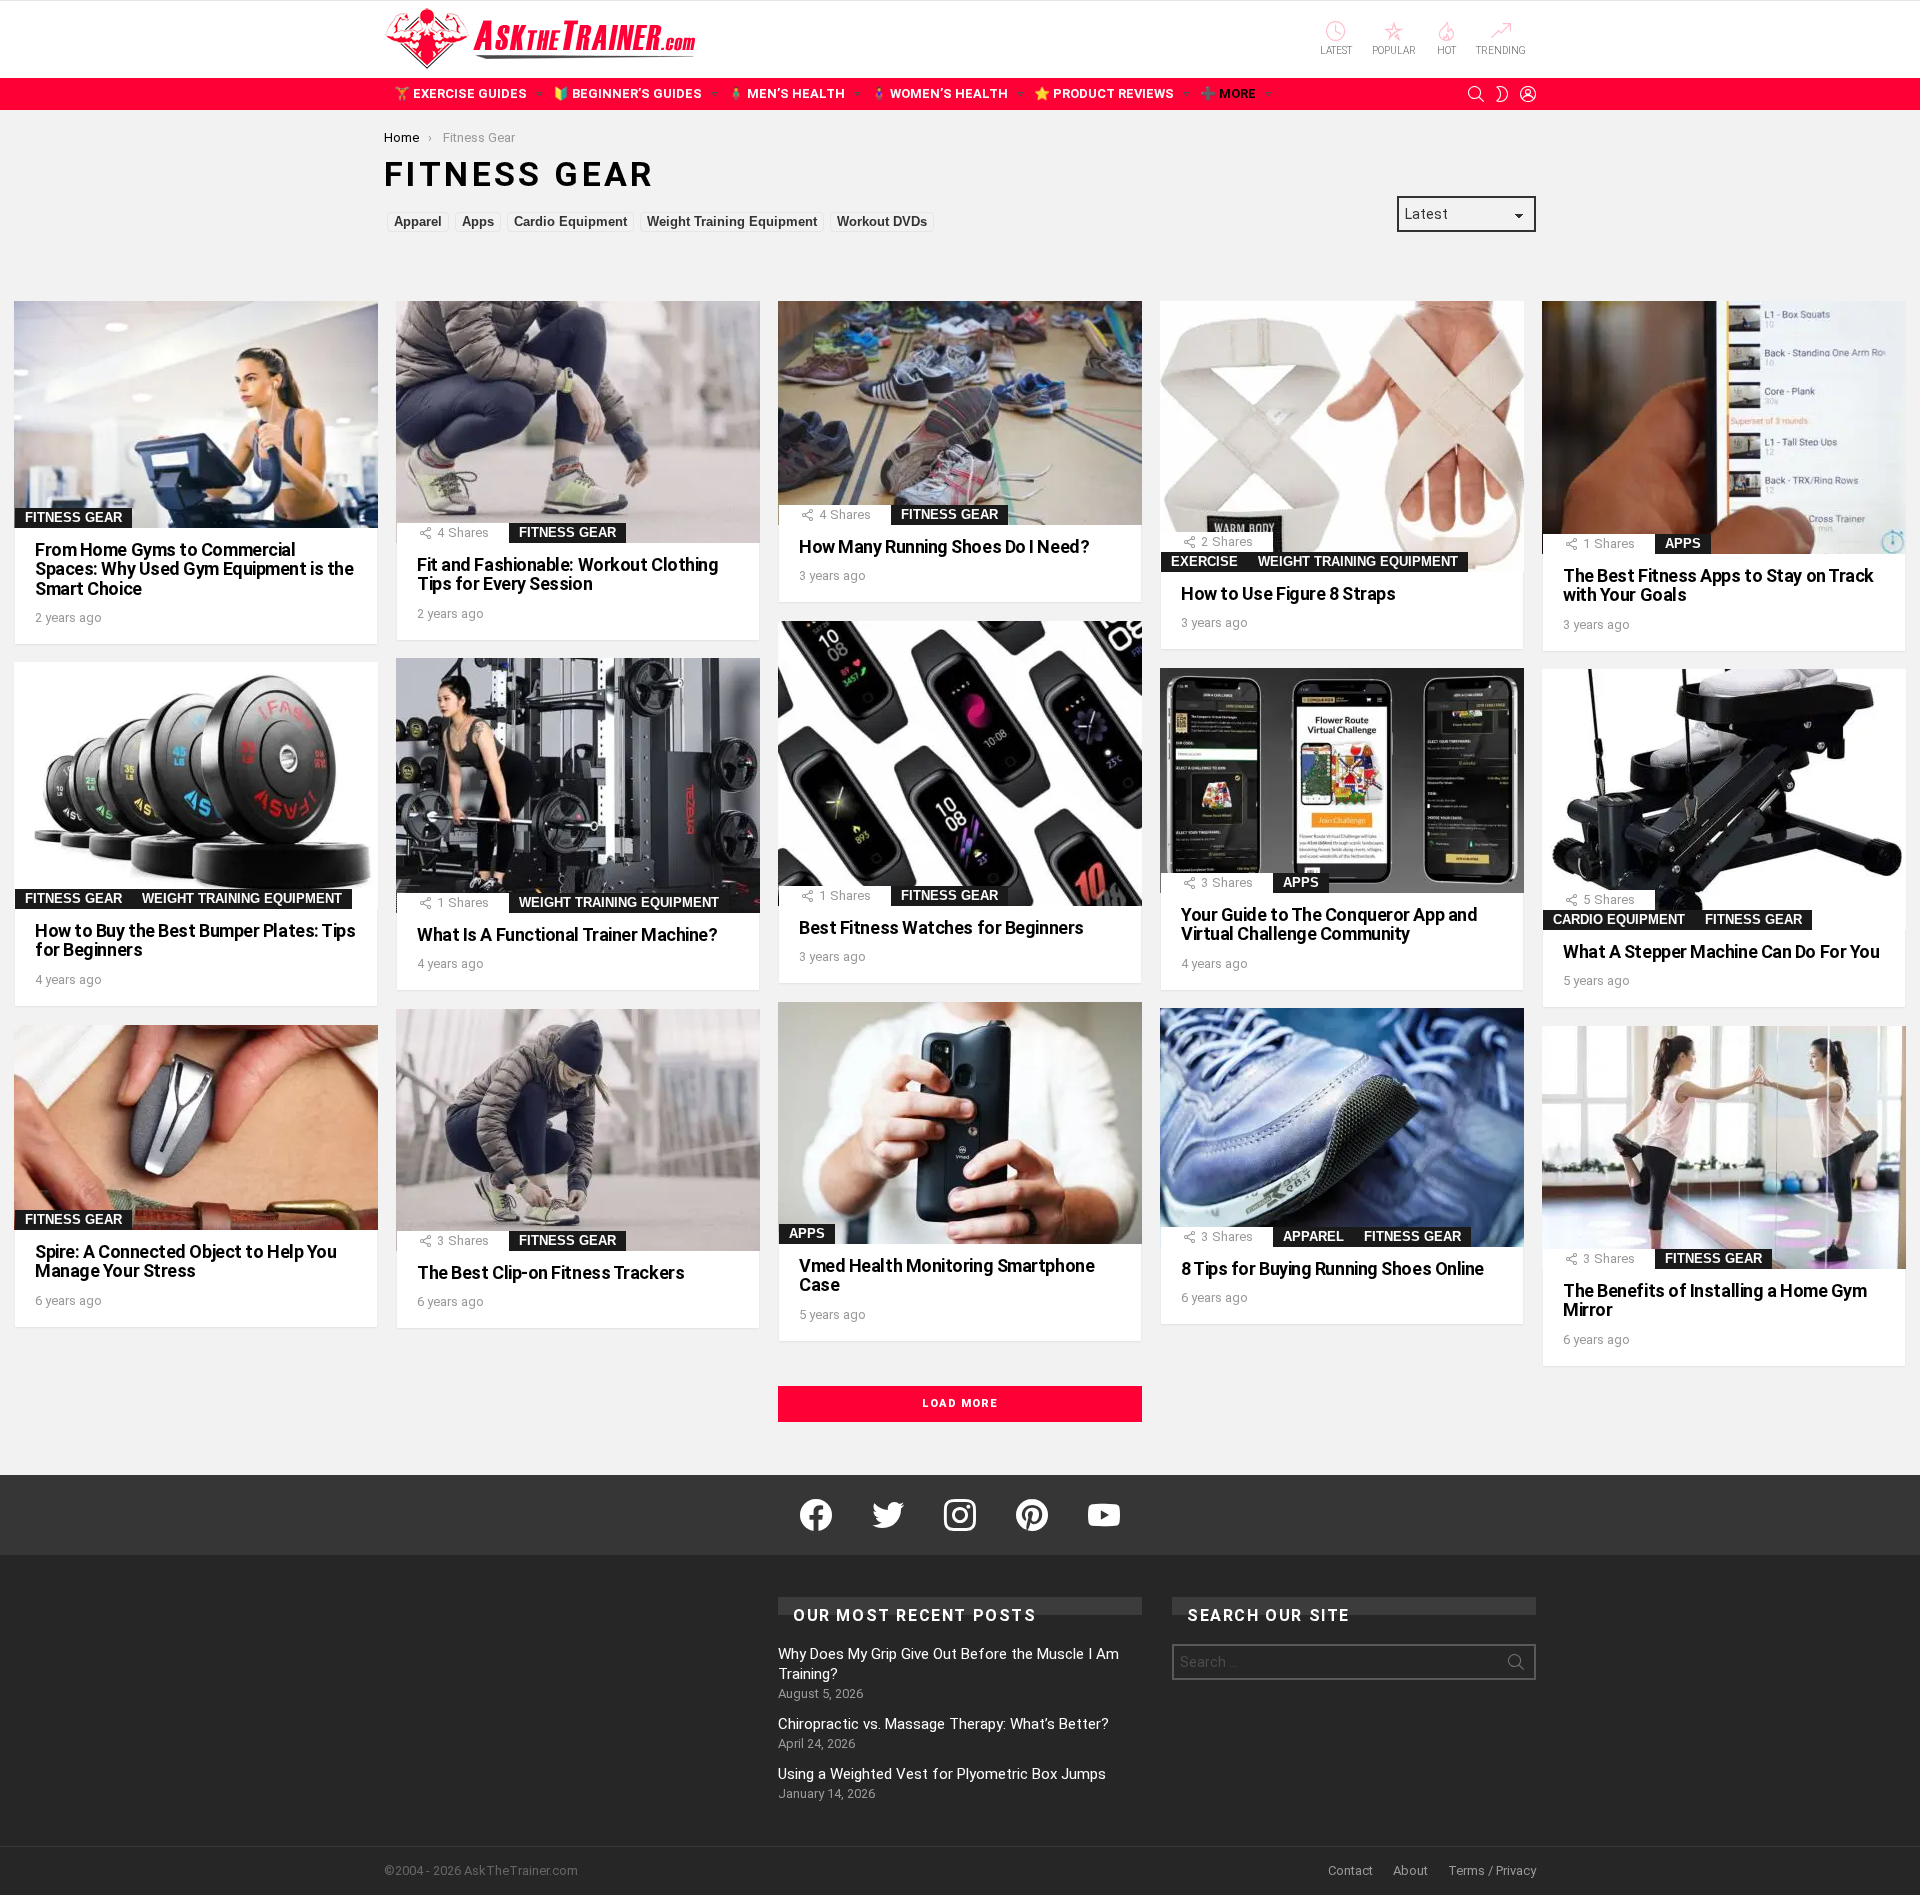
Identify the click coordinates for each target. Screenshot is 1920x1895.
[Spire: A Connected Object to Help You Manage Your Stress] (196, 1127)
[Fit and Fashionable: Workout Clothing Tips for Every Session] (578, 422)
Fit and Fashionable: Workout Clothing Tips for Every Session (567, 574)
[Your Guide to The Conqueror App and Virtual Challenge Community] (1342, 780)
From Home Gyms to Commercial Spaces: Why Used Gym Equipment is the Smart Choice (194, 568)
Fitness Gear (73, 517)
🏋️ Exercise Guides (460, 93)
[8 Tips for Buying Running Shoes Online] (1342, 1127)
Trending (1501, 50)
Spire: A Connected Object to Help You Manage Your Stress (185, 1261)
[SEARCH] (1476, 94)
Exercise (1204, 561)
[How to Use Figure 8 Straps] (1342, 436)
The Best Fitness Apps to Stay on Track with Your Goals (1718, 585)
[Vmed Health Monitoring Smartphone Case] (960, 1123)
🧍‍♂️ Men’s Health (786, 93)
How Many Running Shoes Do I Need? (944, 546)
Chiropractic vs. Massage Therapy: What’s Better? (943, 1724)
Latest (1336, 50)
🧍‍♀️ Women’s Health (939, 93)
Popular (1394, 50)
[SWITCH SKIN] (1502, 94)
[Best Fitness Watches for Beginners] (960, 763)
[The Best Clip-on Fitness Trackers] (578, 1130)
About (1410, 1870)
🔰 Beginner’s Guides (627, 93)
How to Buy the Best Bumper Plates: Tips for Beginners (195, 940)
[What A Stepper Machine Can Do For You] (1724, 799)
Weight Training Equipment (732, 221)
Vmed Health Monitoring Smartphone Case (946, 1275)
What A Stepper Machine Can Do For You (1721, 951)
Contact (1350, 1870)
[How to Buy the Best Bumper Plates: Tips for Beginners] (196, 785)
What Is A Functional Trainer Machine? (567, 934)
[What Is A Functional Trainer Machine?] (578, 785)
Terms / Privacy (1492, 1870)
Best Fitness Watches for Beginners (941, 927)
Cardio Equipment (570, 221)
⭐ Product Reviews (1104, 93)
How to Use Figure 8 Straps (1288, 593)
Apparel (418, 221)
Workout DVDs (882, 221)
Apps (478, 221)
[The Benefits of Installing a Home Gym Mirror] (1724, 1147)
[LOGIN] (1528, 94)
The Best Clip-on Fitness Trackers (550, 1272)
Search (1516, 1666)
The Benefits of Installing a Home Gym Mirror (1714, 1300)
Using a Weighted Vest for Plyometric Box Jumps (942, 1774)
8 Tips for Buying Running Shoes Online (1332, 1268)
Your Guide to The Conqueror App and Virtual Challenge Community (1329, 924)
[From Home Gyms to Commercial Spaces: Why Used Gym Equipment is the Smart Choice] (196, 414)
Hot (1446, 50)
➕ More (1228, 93)
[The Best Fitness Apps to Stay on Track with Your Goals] (1724, 427)
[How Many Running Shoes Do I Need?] (960, 413)
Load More (959, 1403)
